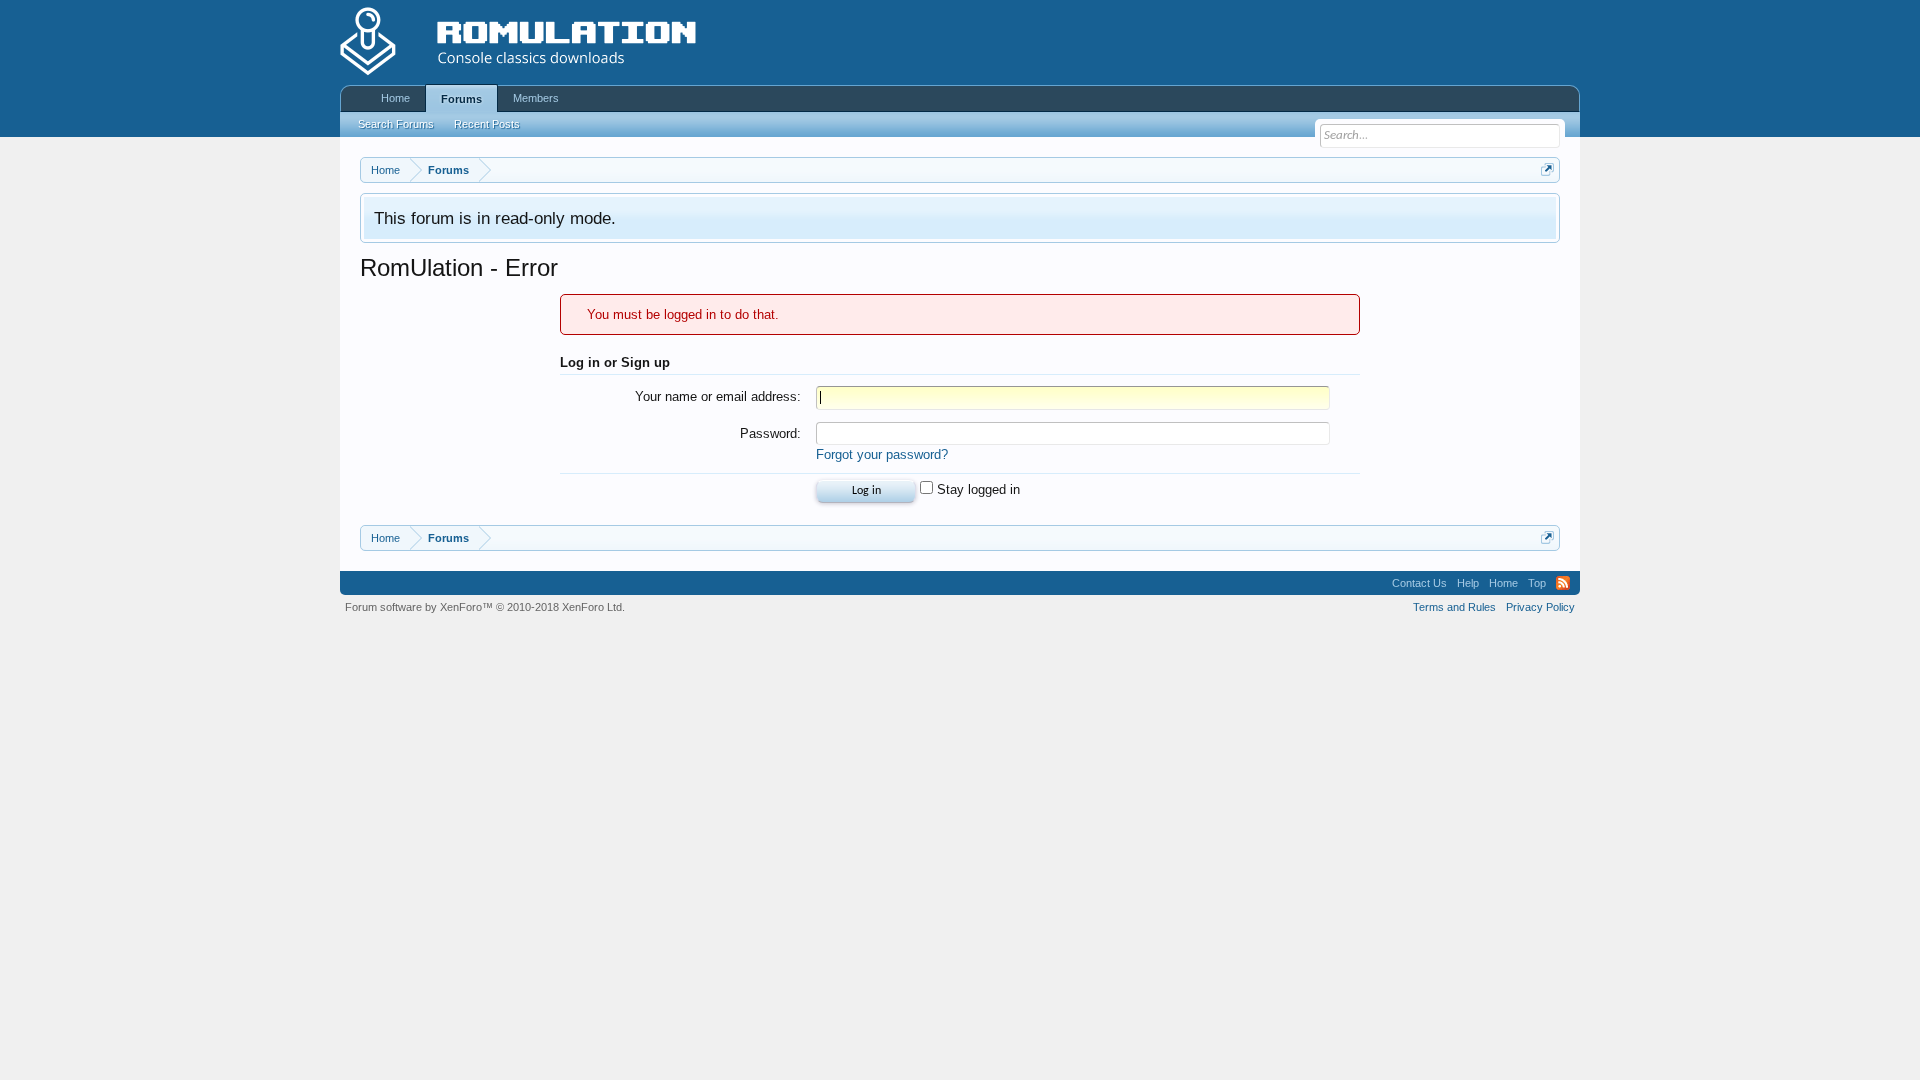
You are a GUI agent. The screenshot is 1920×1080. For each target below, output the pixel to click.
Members (536, 98)
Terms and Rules (1454, 607)
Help (1468, 583)
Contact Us (1419, 583)
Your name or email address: (718, 396)
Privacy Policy (1540, 607)
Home (395, 98)
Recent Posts (487, 124)
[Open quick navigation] (1547, 169)
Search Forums (396, 124)
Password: (770, 433)
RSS (1563, 583)
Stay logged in (976, 489)
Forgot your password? (882, 454)
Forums (461, 99)
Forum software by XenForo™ (485, 607)
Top (1537, 583)
